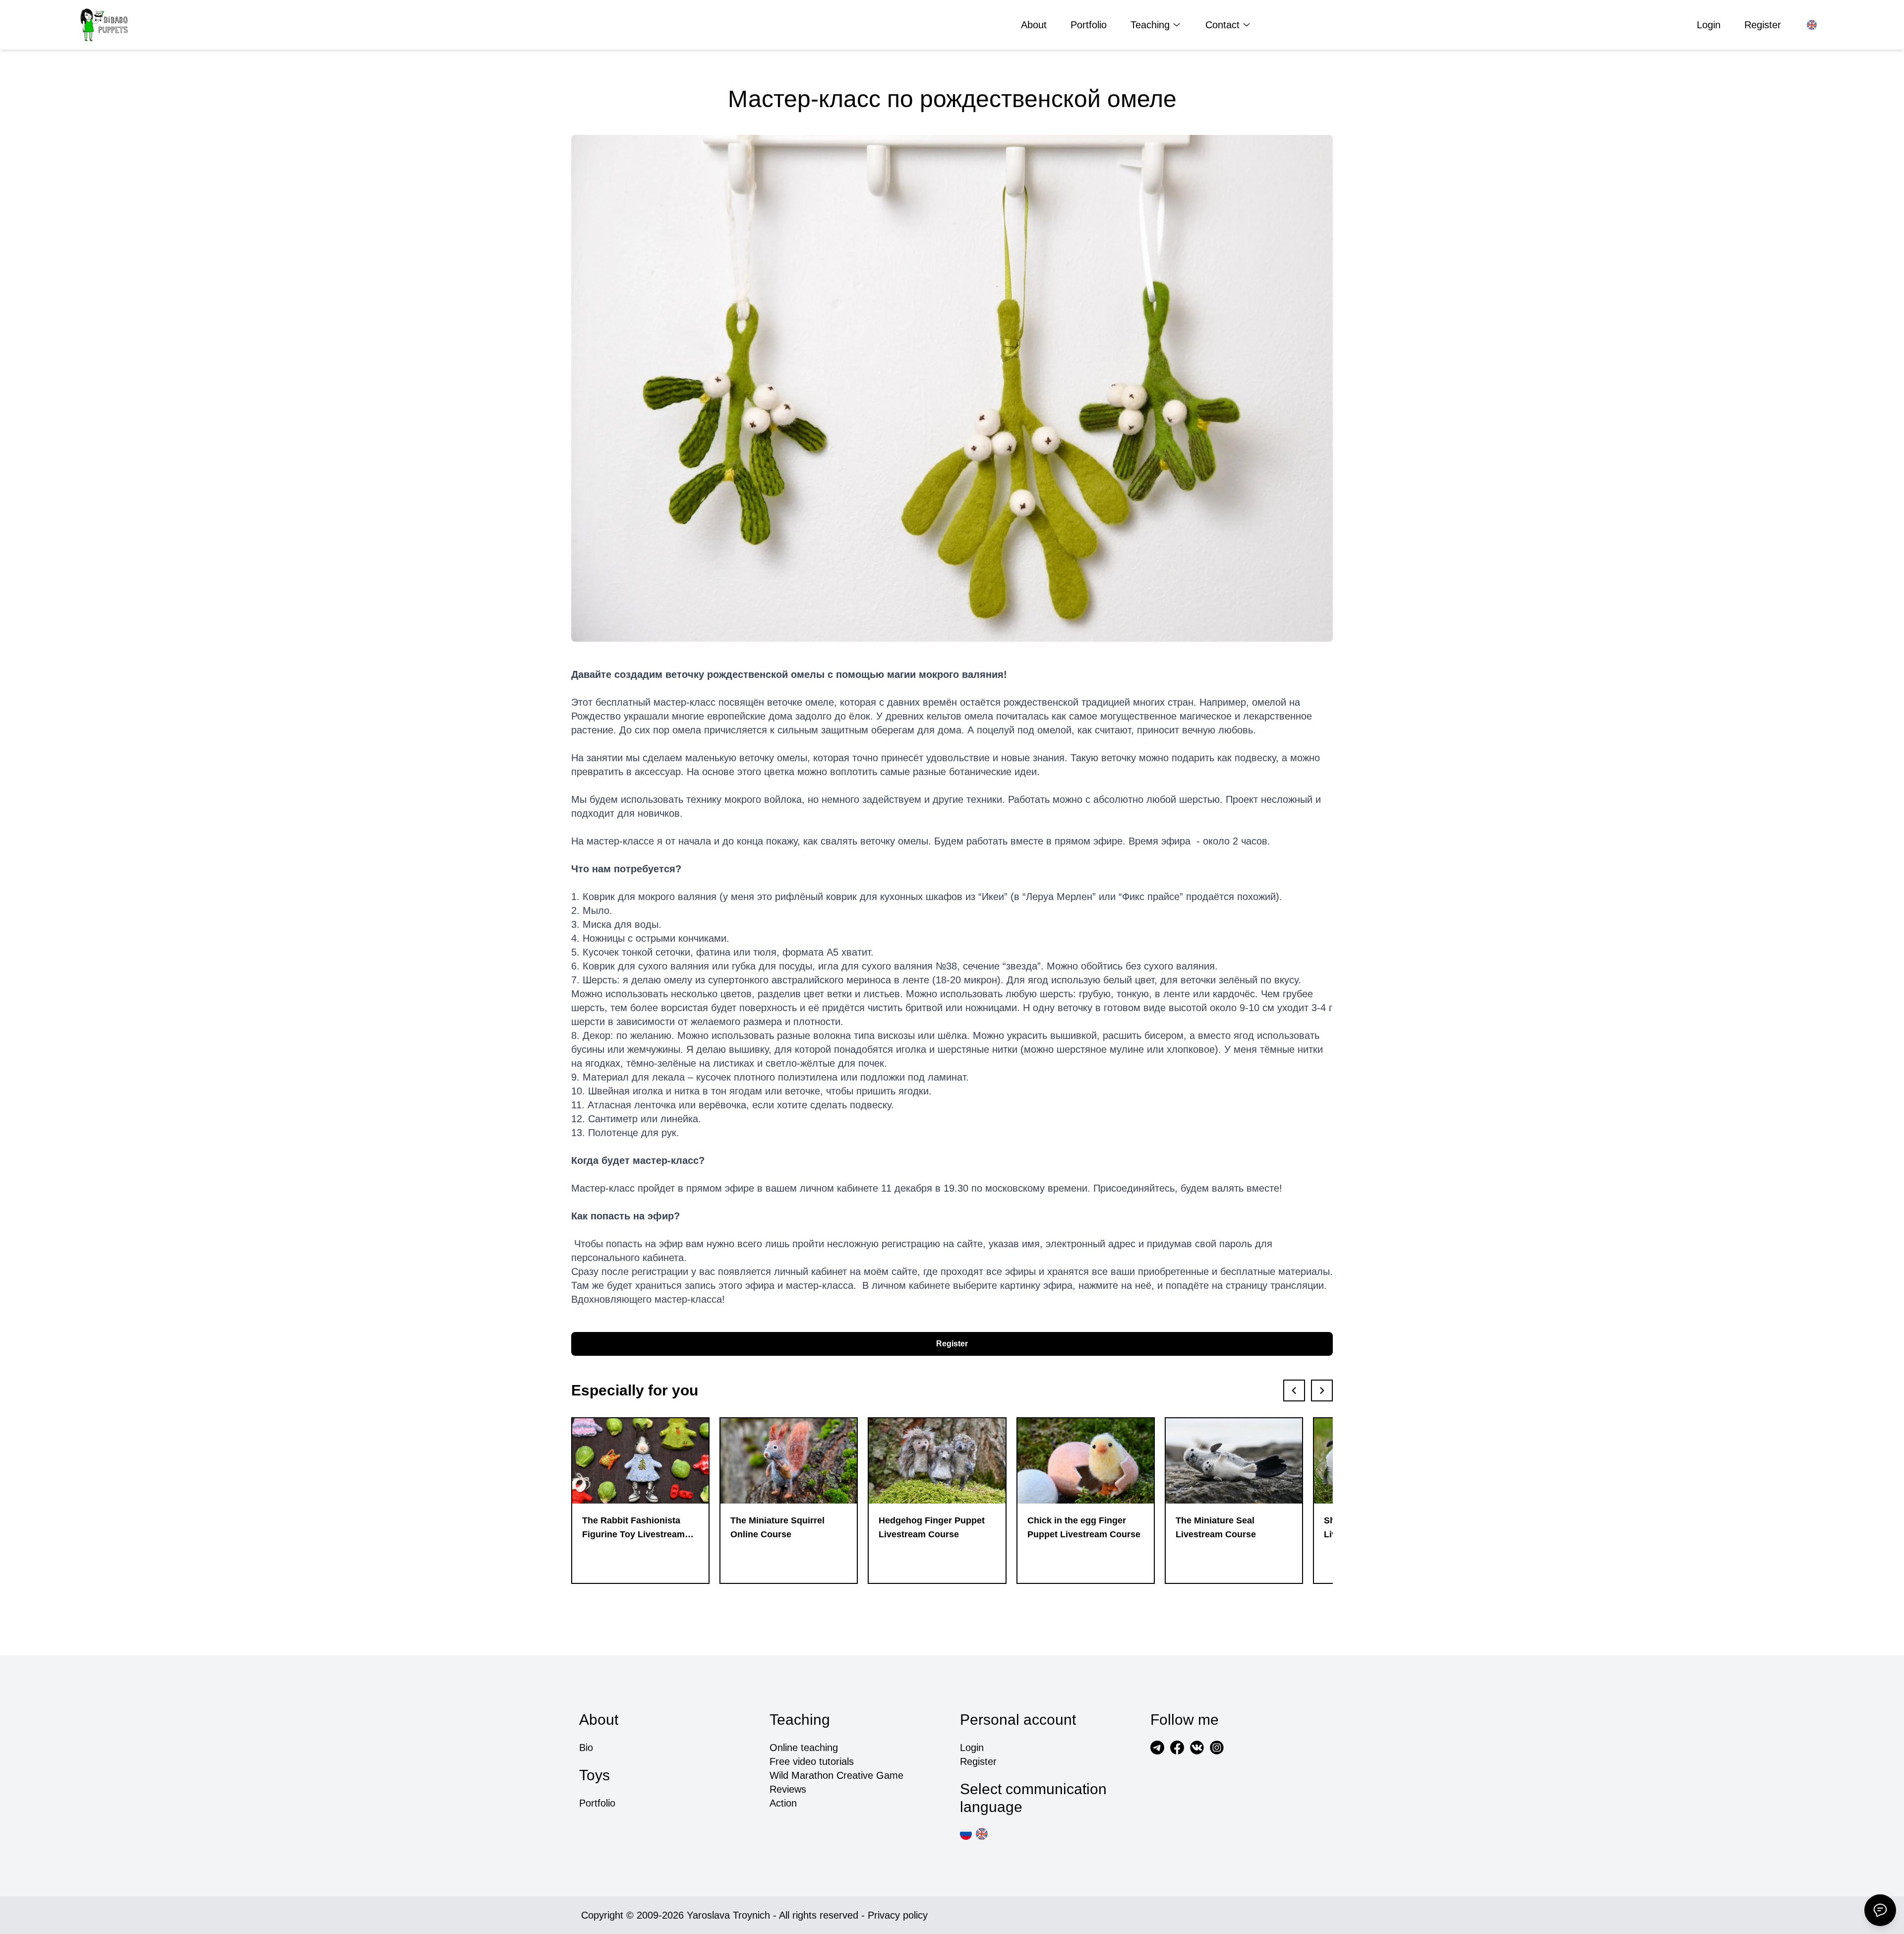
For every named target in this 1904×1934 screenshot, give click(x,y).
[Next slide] (1322, 1390)
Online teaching (804, 1748)
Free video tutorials (812, 1761)
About (1034, 25)
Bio (586, 1748)
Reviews (788, 1789)
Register (1763, 25)
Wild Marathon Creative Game (836, 1775)
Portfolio (1089, 25)
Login (1709, 25)
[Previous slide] (1294, 1390)
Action (783, 1803)
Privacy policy (898, 1915)
